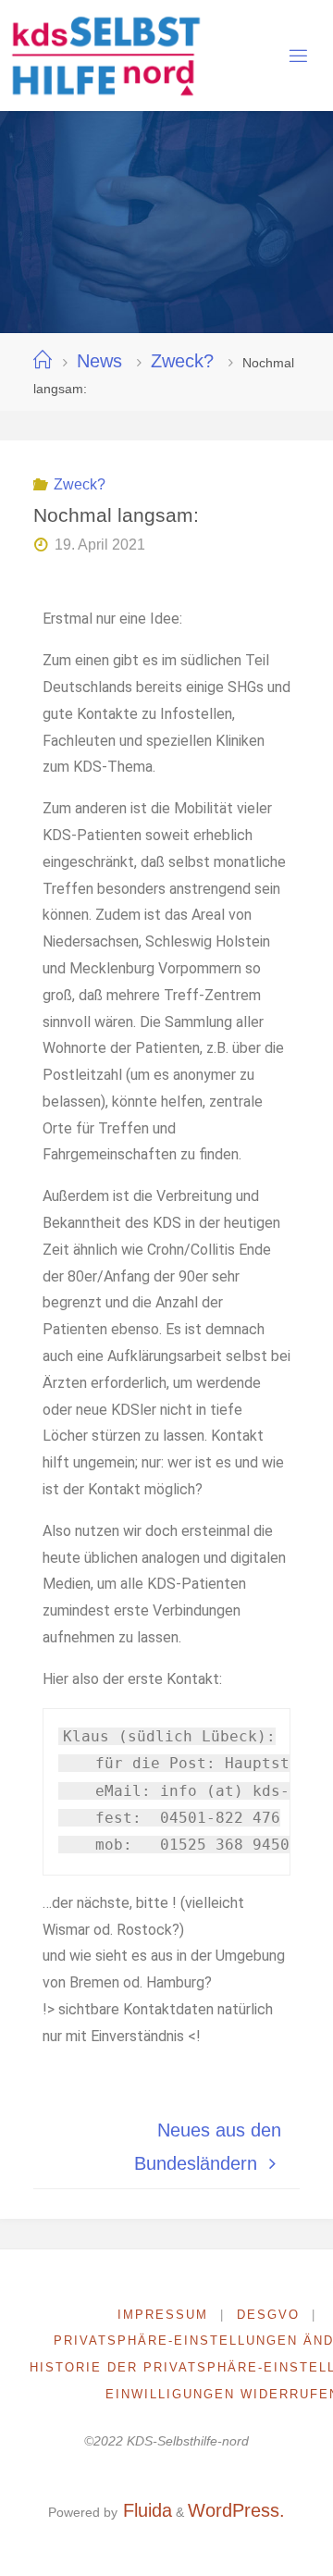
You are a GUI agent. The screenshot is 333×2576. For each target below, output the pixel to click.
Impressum (163, 2315)
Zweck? (182, 361)
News (99, 361)
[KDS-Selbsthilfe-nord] (105, 56)
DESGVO (268, 2315)
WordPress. (236, 2510)
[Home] (43, 361)
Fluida (145, 2510)
